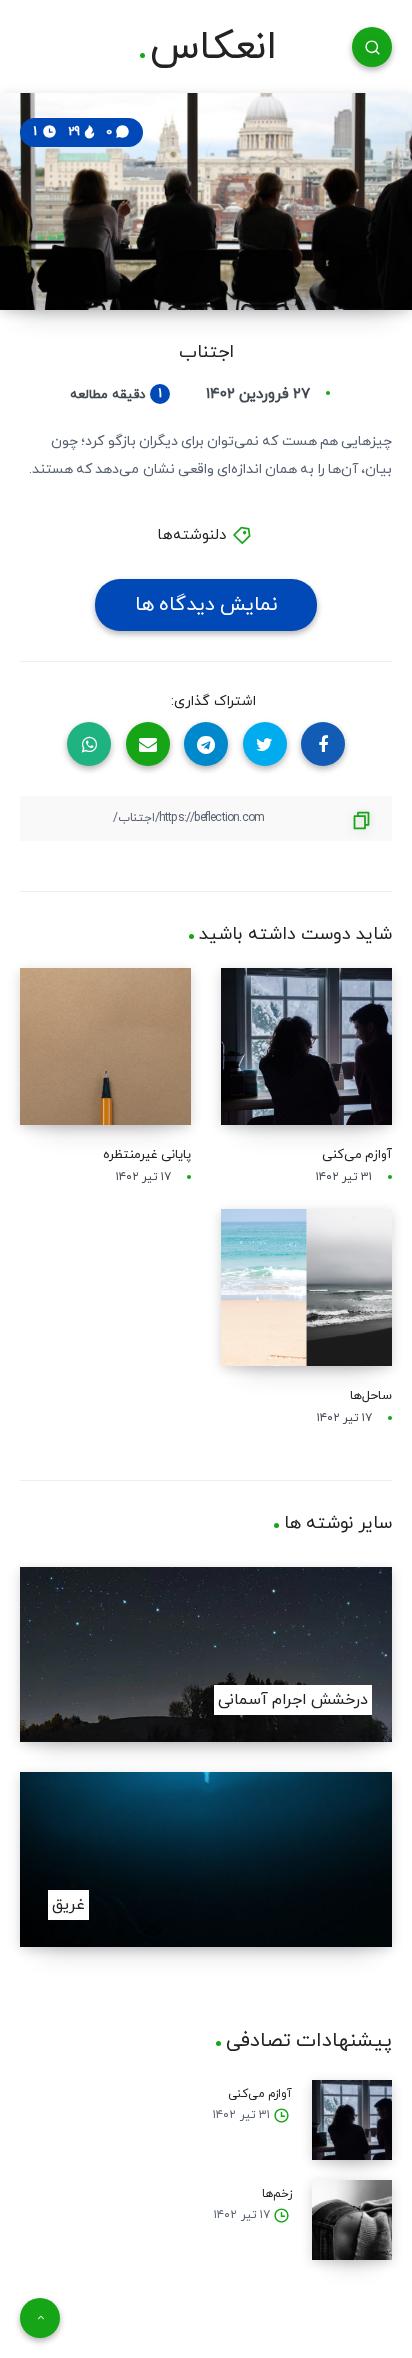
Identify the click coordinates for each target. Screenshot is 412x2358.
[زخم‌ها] (352, 2220)
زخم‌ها (277, 2194)
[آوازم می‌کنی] (352, 2120)
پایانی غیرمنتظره (147, 1155)
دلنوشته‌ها (191, 535)
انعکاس (213, 48)
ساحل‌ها (371, 1396)
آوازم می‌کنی (357, 1155)
